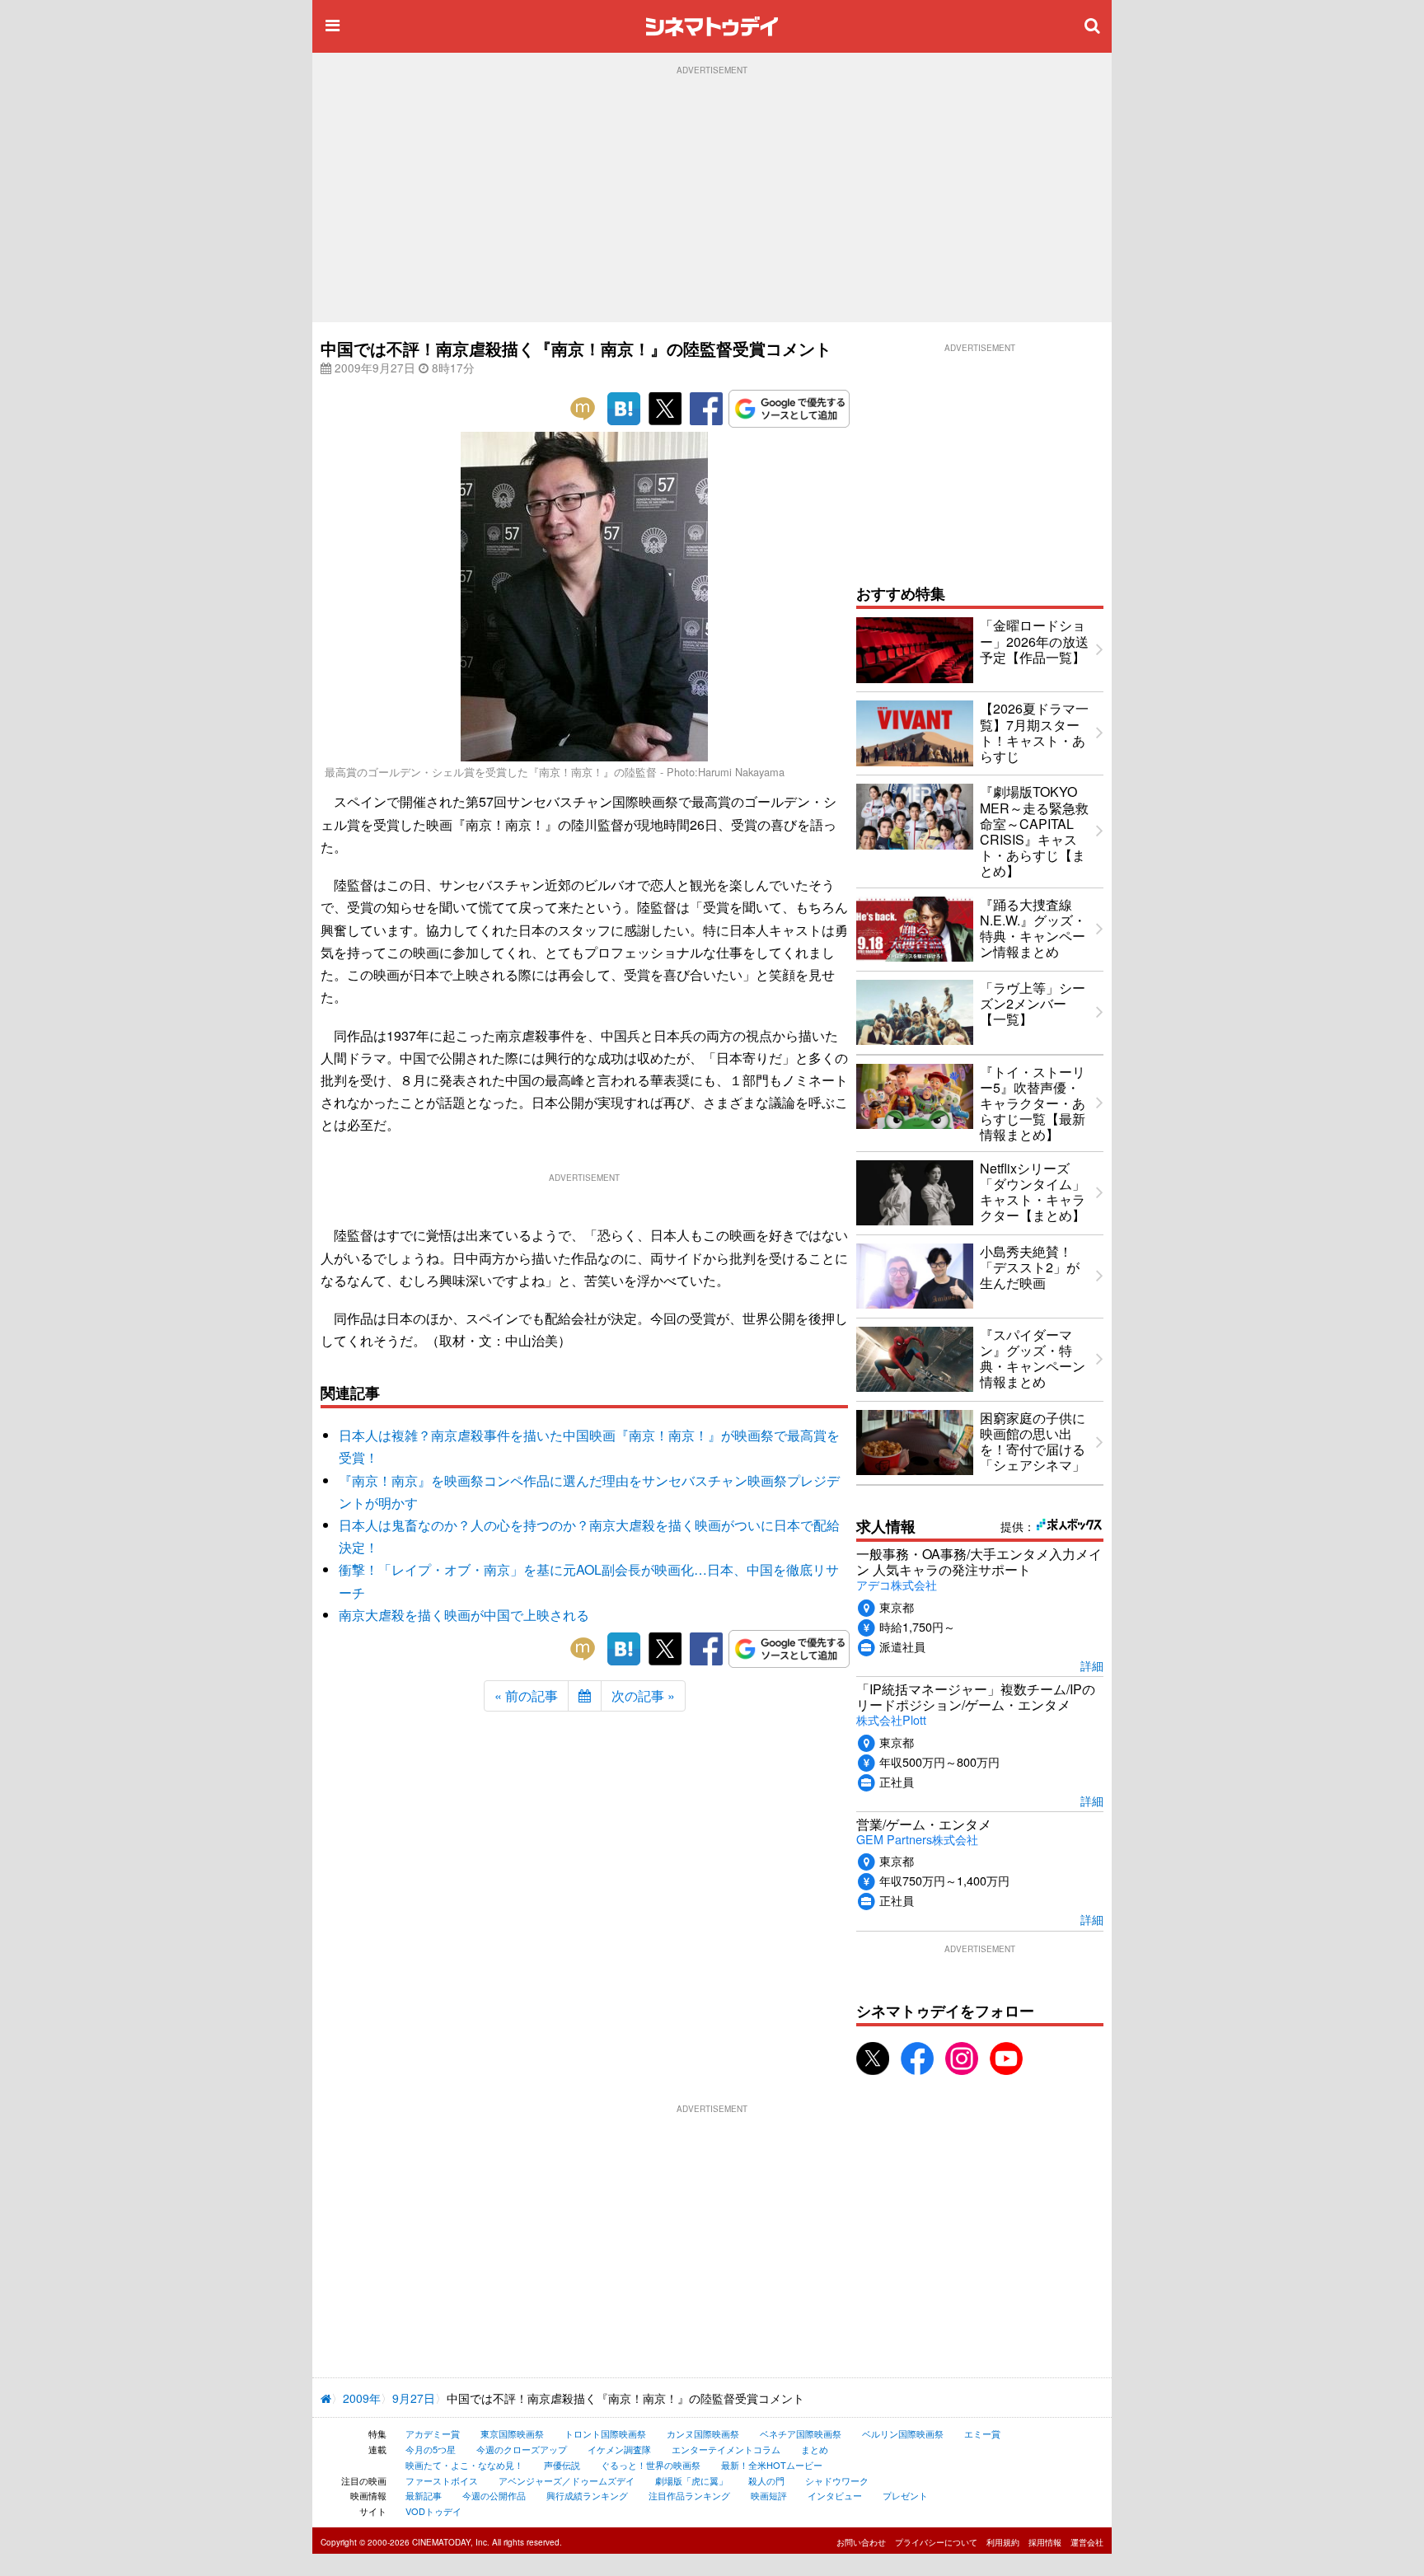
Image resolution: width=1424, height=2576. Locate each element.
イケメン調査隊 (619, 2449)
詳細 (1092, 1665)
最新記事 (424, 2495)
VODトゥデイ (433, 2511)
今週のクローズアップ (522, 2449)
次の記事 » (643, 1695)
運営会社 (1087, 2542)
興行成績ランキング (587, 2495)
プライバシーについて (936, 2542)
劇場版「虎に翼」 (691, 2480)
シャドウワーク (837, 2480)
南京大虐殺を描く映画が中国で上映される (464, 1615)
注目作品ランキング (689, 2495)
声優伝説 (562, 2465)
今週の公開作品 (494, 2495)
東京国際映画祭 (512, 2433)
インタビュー (835, 2495)
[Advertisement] (712, 199)
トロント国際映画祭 (605, 2433)
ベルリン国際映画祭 (903, 2433)
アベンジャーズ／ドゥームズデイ (567, 2480)
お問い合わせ (861, 2542)
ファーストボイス (442, 2480)
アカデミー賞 (433, 2433)
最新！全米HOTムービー (772, 2465)
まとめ (815, 2449)
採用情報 (1045, 2542)
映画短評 (769, 2495)
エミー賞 (982, 2433)
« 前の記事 (526, 1695)
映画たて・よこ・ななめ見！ (464, 2465)
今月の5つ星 (431, 2449)
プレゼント (905, 2495)
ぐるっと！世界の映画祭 (651, 2465)
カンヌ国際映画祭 (703, 2433)
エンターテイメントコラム (726, 2449)
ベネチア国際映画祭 (801, 2433)
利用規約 (1003, 2542)
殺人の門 (766, 2480)
